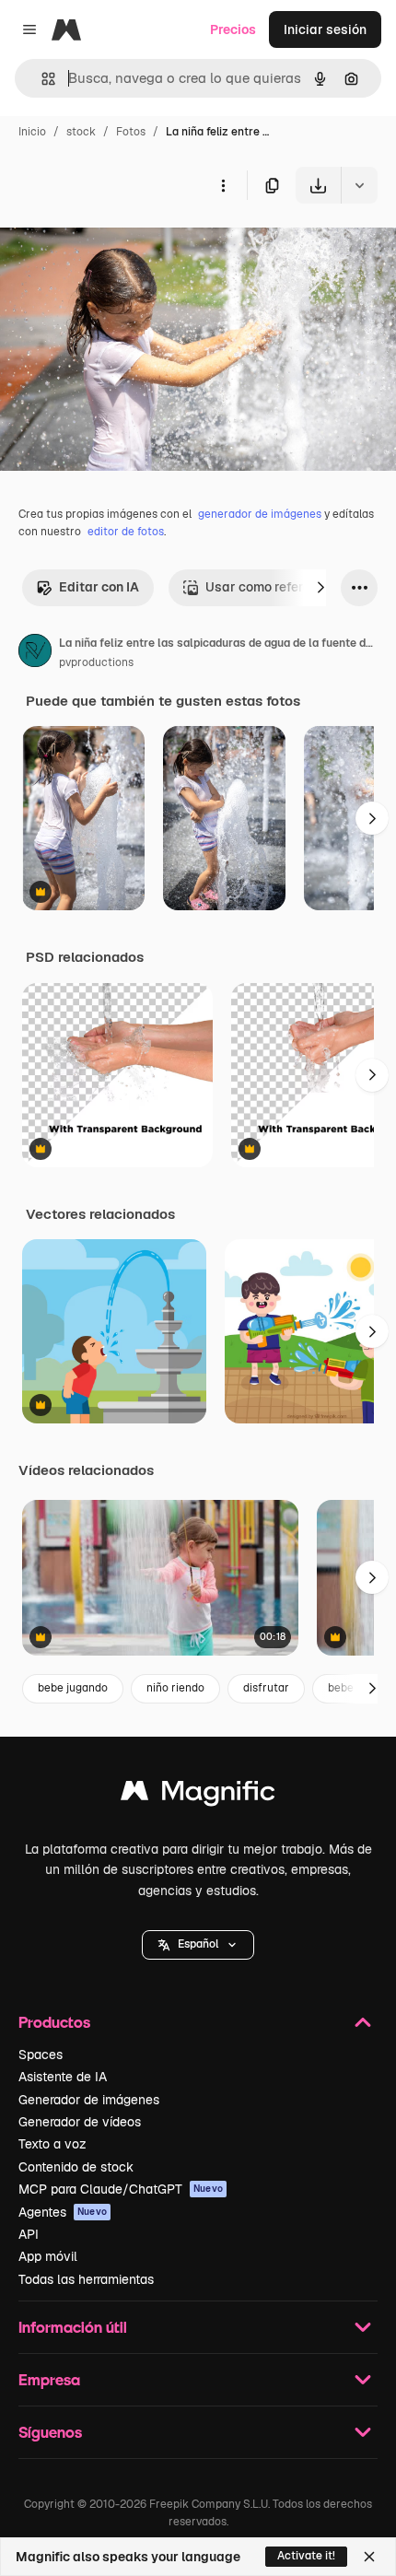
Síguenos (50, 2432)
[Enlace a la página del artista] (35, 653)
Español (198, 1944)
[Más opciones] (223, 185)
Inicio (32, 132)
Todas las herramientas (86, 2279)
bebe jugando (73, 1688)
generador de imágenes (260, 514)
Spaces (41, 2055)
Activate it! (306, 2556)
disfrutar (266, 1688)
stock (81, 132)
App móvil (48, 2256)
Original (118, 246)
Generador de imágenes (89, 2100)
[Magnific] (198, 1795)
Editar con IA (99, 587)
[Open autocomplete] (41, 79)
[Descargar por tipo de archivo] (359, 185)
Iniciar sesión (325, 29)
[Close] (369, 2557)
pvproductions (96, 662)
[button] (198, 1945)
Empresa (49, 2379)
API (29, 2234)
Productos (54, 2022)
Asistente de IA (63, 2077)
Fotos (131, 132)
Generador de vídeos (80, 2122)
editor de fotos (126, 532)
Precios (233, 29)
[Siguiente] (320, 588)
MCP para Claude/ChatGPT (121, 2189)
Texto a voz (52, 2144)
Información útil (73, 2327)
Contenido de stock (76, 2167)
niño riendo (175, 1688)
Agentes (63, 2212)
